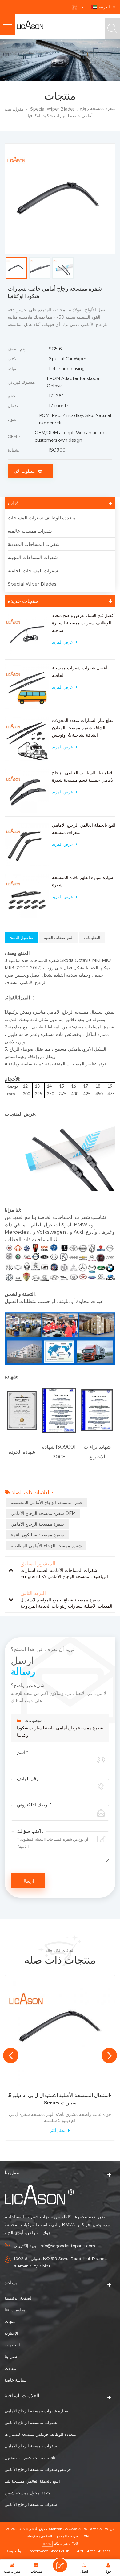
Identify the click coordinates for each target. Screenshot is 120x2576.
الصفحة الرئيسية (19, 2298)
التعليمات (12, 2345)
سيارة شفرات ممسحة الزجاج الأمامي (36, 2411)
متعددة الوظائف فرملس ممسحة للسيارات (40, 2434)
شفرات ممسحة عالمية (30, 531)
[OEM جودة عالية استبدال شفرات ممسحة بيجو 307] (60, 2030)
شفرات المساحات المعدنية (34, 544)
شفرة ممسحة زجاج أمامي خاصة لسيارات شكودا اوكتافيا (60, 1732)
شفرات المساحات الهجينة (33, 557)
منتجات (11, 2321)
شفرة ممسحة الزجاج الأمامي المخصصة (47, 1502)
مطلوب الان (24, 471)
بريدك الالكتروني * (34, 1805)
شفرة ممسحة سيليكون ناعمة (37, 1535)
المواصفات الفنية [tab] (59, 938)
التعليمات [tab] (92, 938)
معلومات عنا (15, 2310)
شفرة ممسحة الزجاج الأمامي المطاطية (46, 1546)
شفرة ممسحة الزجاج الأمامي (37, 1524)
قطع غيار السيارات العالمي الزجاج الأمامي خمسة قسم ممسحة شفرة (83, 776)
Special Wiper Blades (52, 109)
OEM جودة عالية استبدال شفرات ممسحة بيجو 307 (60, 2099)
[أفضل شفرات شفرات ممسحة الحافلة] (27, 686)
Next (109, 2055)
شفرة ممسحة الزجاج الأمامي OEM (43, 1513)
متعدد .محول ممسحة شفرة (28, 2493)
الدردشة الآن (60, 2565)
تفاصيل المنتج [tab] (21, 938)
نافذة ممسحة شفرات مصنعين (30, 2458)
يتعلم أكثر (58, 2130)
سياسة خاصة (16, 2380)
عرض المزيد (62, 642)
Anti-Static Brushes (94, 2551)
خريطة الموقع (67, 2536)
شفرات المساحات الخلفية (33, 570)
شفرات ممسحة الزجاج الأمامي (31, 2423)
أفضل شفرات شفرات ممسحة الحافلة (80, 671)
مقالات (10, 2368)
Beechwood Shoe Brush (49, 2551)
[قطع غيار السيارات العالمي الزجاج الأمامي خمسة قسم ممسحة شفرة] (27, 791)
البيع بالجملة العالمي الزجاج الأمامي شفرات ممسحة (84, 829)
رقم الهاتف (28, 1778)
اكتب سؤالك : (30, 1831)
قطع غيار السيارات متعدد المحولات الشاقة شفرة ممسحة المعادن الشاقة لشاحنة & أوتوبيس (83, 728)
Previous (11, 2055)
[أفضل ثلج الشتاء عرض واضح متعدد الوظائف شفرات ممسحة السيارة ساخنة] (27, 634)
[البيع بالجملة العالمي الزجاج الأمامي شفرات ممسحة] (27, 844)
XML (88, 2536)
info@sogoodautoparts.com (67, 2246)
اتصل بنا (12, 2357)
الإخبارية (11, 2333)
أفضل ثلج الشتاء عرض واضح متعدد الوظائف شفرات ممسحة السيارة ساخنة (83, 623)
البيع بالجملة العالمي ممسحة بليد (32, 2481)
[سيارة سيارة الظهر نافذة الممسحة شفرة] (27, 896)
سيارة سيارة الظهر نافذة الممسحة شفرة (83, 881)
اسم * (22, 1752)
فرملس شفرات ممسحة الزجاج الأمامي (38, 2469)
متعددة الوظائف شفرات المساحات (42, 517)
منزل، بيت (14, 109)
